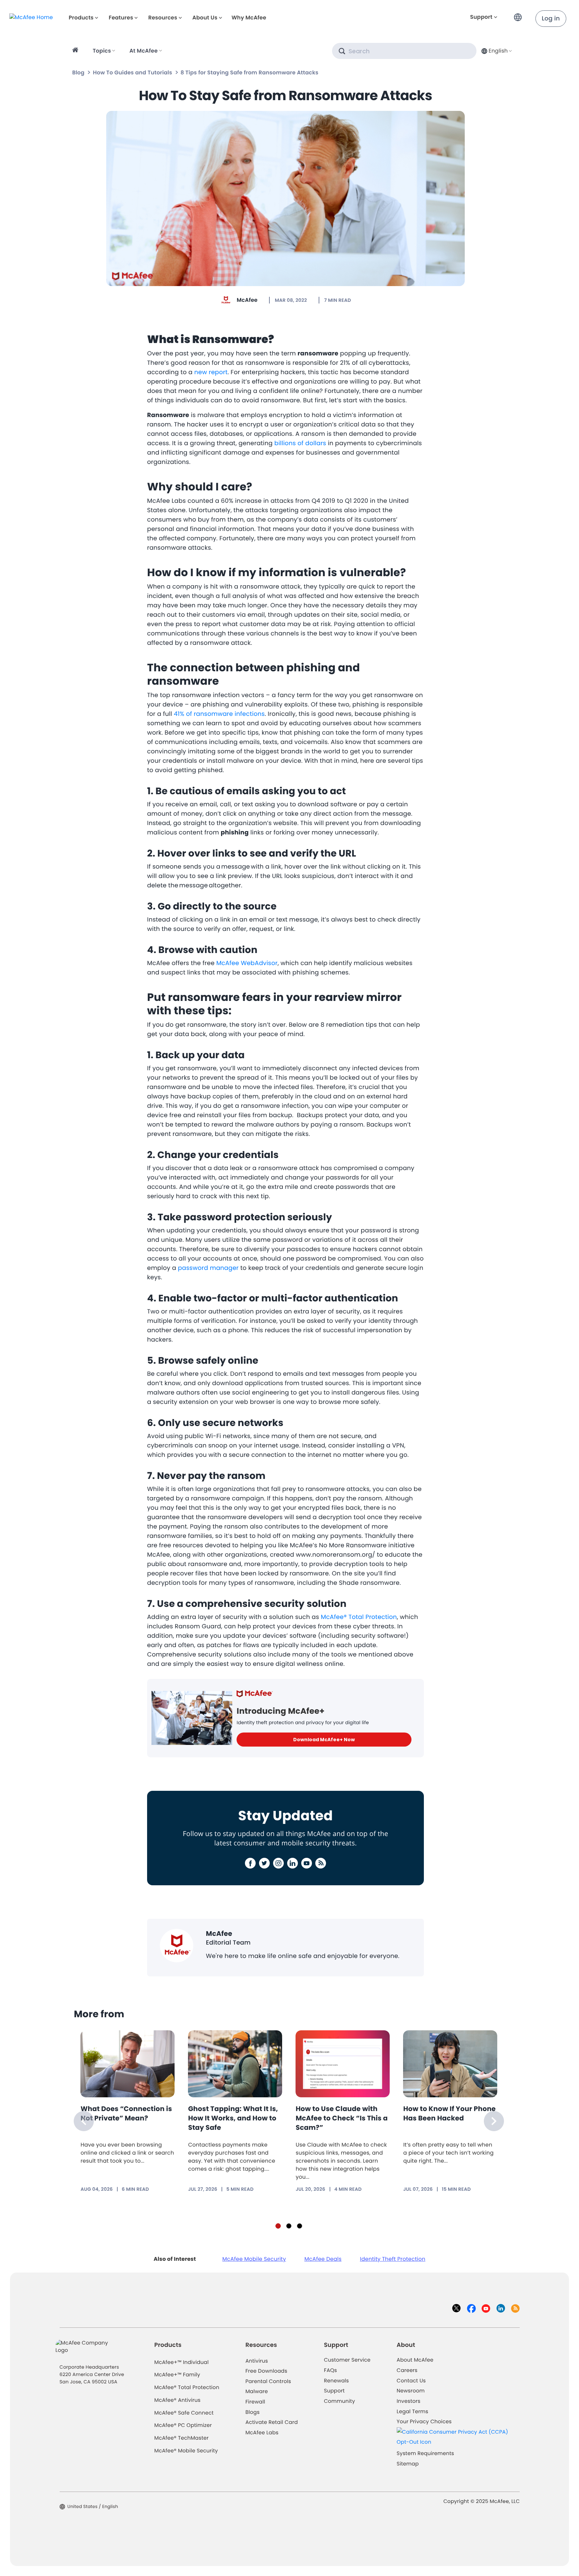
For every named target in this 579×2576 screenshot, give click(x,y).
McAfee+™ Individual (182, 2362)
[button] (520, 15)
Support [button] (481, 17)
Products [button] (81, 18)
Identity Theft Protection (393, 2259)
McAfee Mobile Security (254, 2259)
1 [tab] (278, 2226)
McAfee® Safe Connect (184, 2413)
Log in (551, 19)
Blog (78, 73)
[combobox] (496, 51)
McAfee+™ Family (177, 2375)
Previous (84, 2121)
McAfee (247, 300)
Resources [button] (163, 18)
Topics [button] (102, 51)
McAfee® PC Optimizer (183, 2425)
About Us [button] (205, 18)
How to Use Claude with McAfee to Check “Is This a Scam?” (342, 2118)
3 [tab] (300, 2226)
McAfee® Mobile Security (186, 2451)
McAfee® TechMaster (182, 2438)
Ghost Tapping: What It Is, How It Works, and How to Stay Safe (233, 2118)
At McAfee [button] (143, 51)
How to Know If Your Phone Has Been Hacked (449, 2113)
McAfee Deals (323, 2259)
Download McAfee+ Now (324, 1740)
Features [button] (121, 18)
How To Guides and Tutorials (133, 73)
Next (494, 2121)
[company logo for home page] (31, 17)
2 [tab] (289, 2226)
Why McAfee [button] (249, 18)
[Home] (76, 51)
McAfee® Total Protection (187, 2388)
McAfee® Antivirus (178, 2400)
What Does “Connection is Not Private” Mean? (126, 2113)
